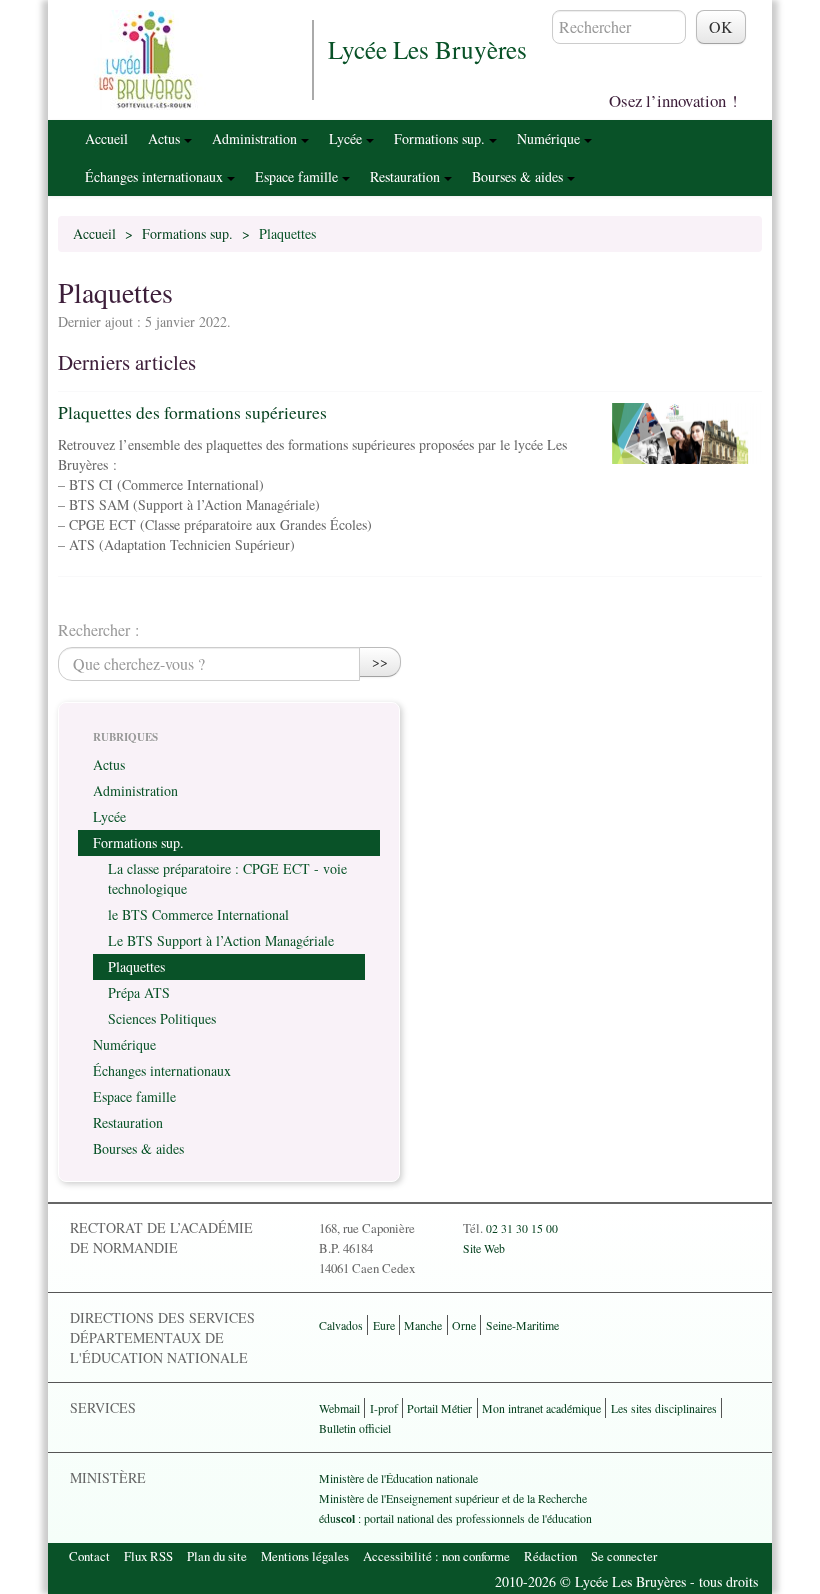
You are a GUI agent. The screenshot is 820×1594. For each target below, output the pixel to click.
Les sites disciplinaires (664, 1408)
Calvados (341, 1325)
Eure (384, 1325)
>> (380, 661)
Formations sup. (441, 138)
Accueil (106, 138)
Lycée (347, 138)
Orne (464, 1325)
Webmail (339, 1408)
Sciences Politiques (162, 1018)
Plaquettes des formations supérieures (192, 412)
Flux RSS (148, 1556)
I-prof (384, 1408)
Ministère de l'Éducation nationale (398, 1478)
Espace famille (298, 176)
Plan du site (217, 1556)
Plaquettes (136, 966)
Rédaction (550, 1556)
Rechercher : (98, 629)
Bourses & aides (519, 176)
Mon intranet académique (541, 1408)
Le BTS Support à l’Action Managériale (221, 940)
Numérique (550, 138)
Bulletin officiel (355, 1428)
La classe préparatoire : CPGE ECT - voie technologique (227, 878)
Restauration (407, 176)
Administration (256, 138)
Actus (166, 138)
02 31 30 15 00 (522, 1228)
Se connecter (624, 1556)
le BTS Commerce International (198, 914)
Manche (423, 1325)
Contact (89, 1556)
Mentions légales (305, 1556)
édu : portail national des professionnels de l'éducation (455, 1518)
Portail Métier (439, 1408)
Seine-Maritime (522, 1325)
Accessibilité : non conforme (436, 1556)
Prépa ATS (139, 992)
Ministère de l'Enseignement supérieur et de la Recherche (453, 1498)
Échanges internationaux (156, 176)
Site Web (484, 1248)
